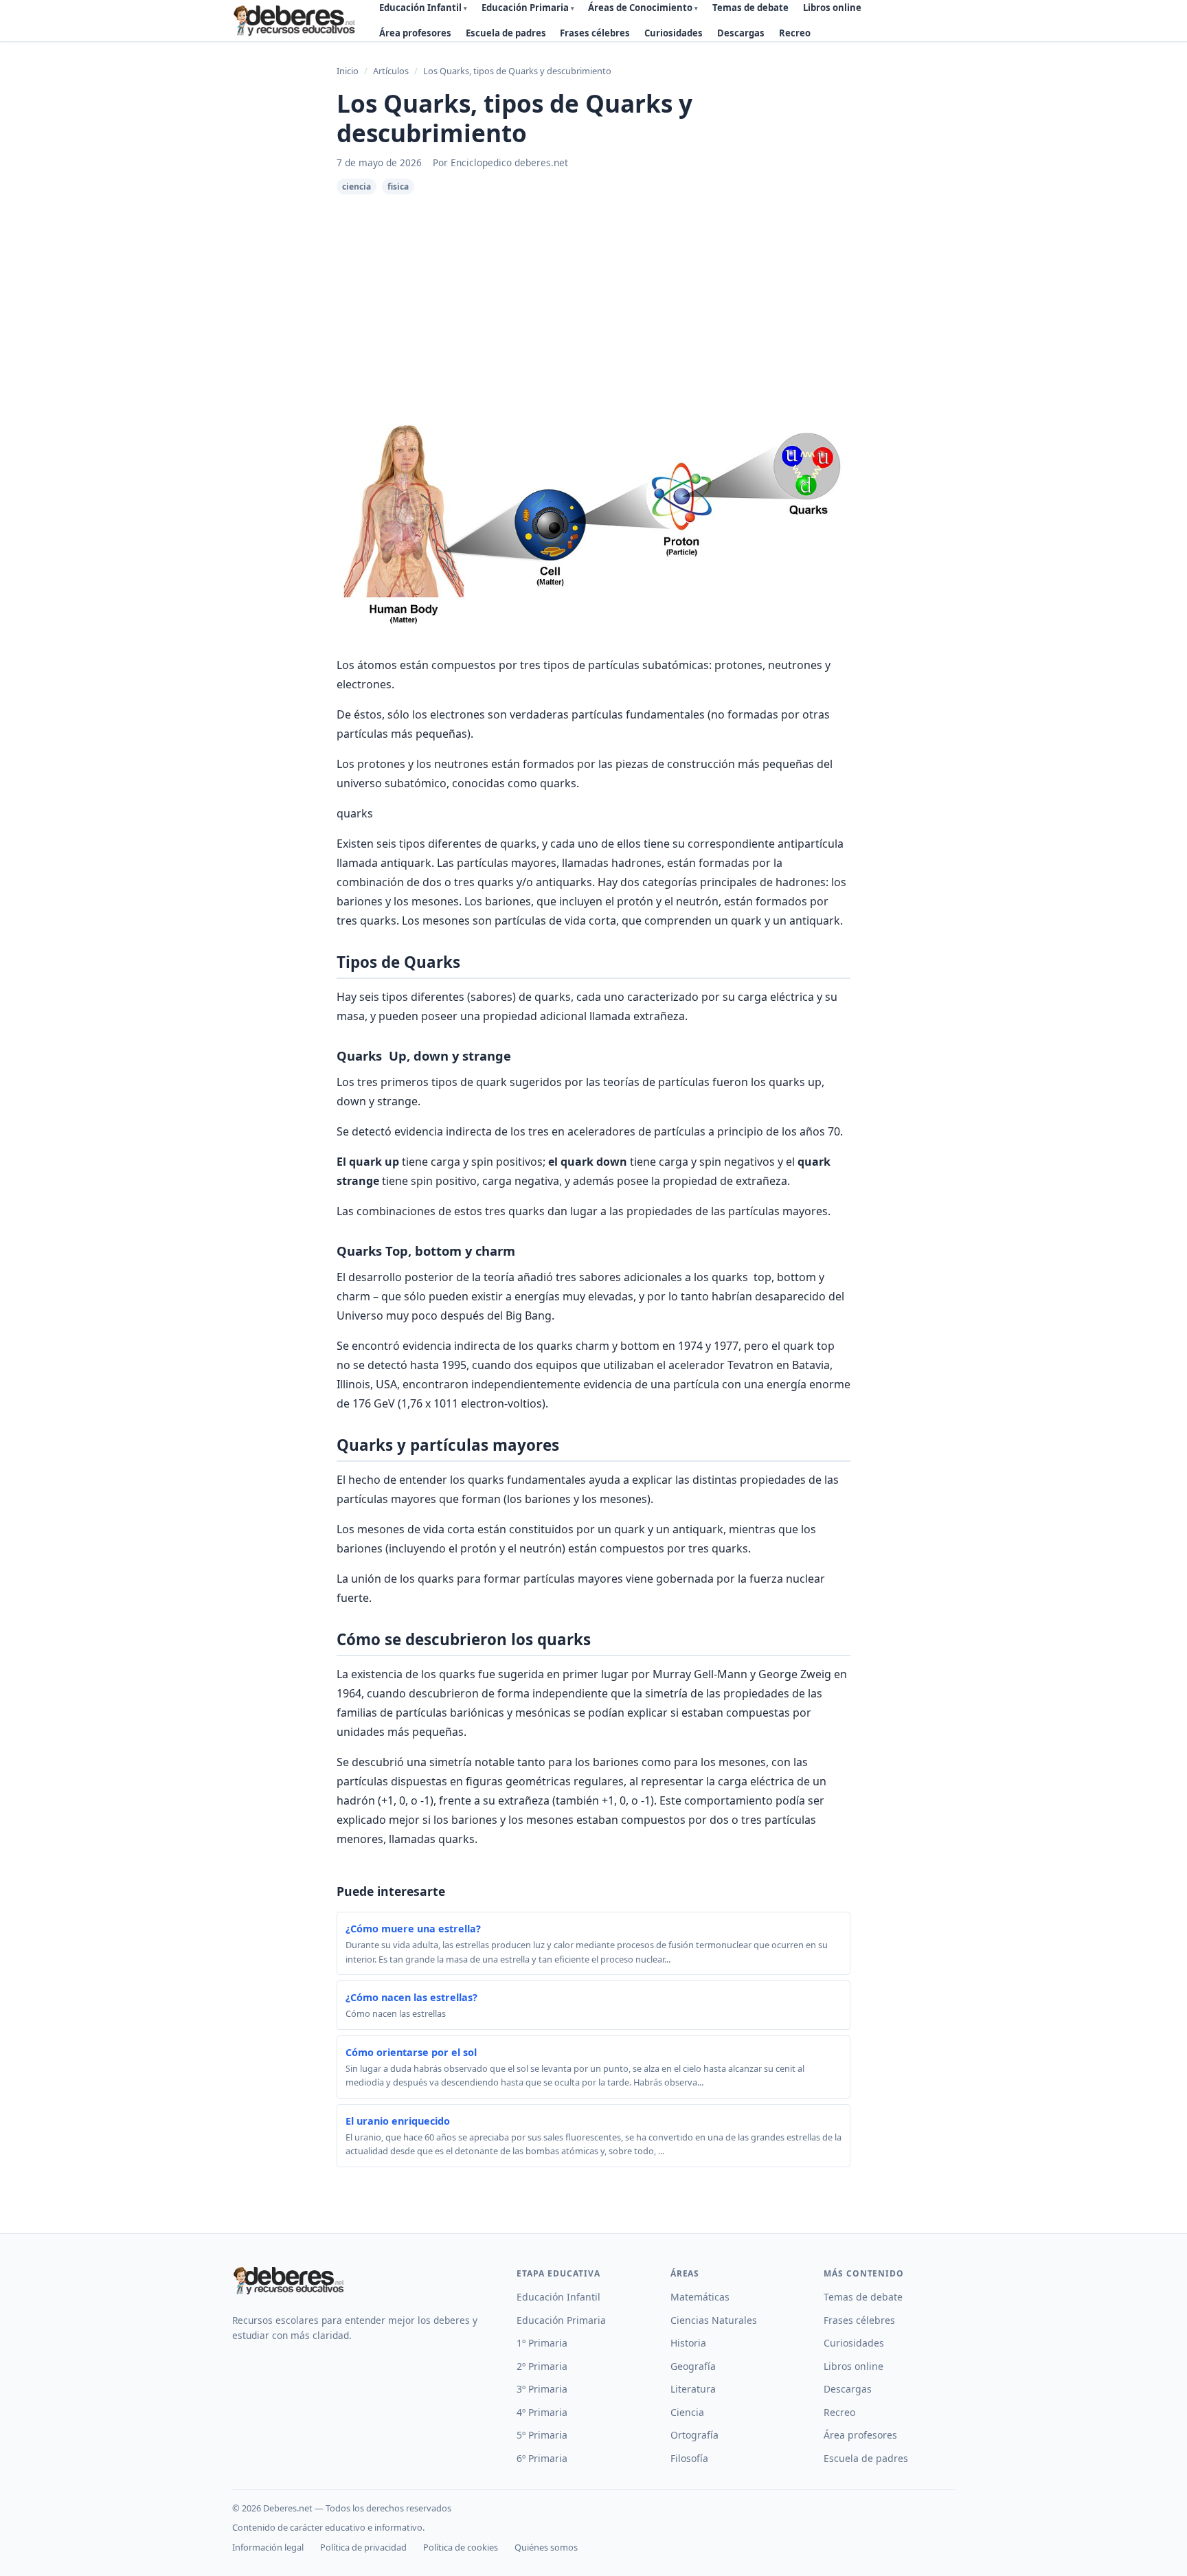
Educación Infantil (558, 2297)
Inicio (348, 71)
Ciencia (687, 2412)
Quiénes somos (546, 2547)
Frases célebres (595, 33)
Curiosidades (674, 33)
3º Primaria (542, 2389)
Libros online (853, 2366)
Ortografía (694, 2435)
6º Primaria (542, 2458)
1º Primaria (542, 2343)
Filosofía (689, 2458)
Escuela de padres (506, 33)
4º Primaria (542, 2412)
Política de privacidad (363, 2547)
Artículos (391, 71)
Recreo (795, 33)
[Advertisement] (593, 297)
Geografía (693, 2366)
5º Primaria (542, 2435)
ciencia (357, 187)
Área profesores (415, 33)
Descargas (741, 33)
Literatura (693, 2389)
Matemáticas (700, 2297)
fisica (398, 187)
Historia (688, 2343)
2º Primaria (542, 2366)
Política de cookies (461, 2547)
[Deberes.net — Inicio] (296, 21)
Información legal (268, 2547)
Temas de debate (863, 2297)
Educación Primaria (561, 2320)
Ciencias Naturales (714, 2320)
